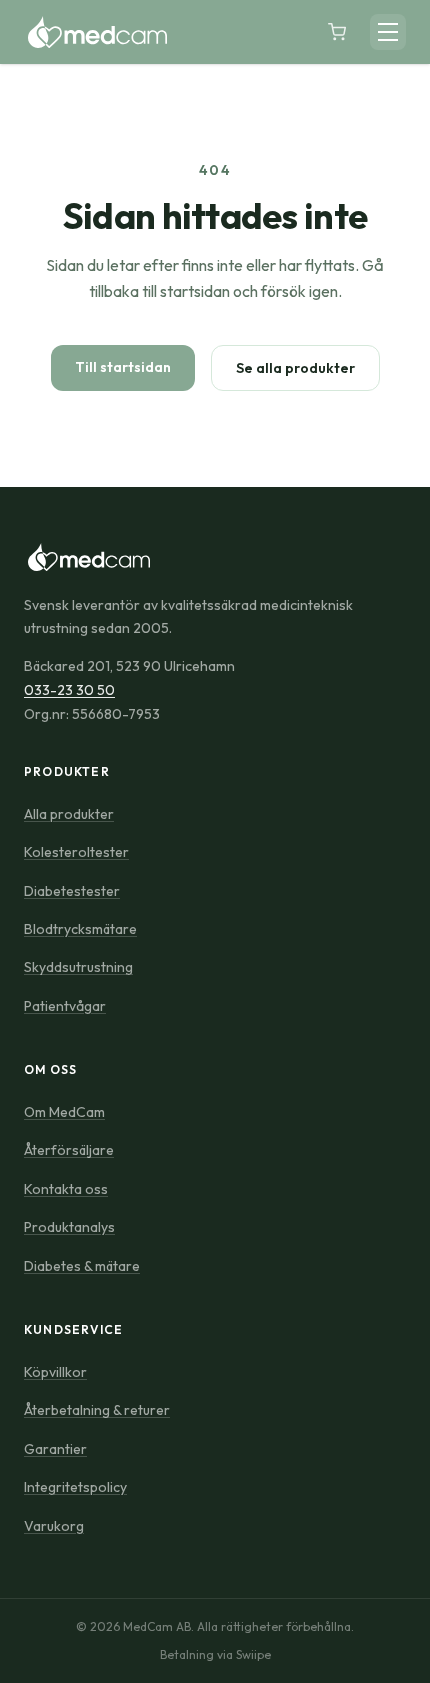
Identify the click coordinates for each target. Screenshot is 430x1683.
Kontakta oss (66, 1189)
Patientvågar (65, 1006)
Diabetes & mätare (82, 1266)
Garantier (55, 1449)
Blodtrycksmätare (80, 929)
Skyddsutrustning (78, 967)
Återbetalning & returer (97, 1410)
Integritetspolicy (75, 1487)
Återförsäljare (69, 1150)
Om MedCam (64, 1112)
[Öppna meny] (388, 32)
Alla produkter (69, 814)
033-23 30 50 (69, 690)
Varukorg (54, 1526)
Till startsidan (123, 367)
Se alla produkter (295, 368)
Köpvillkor (55, 1372)
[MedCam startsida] (95, 32)
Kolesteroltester (76, 852)
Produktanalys (69, 1227)
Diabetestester (72, 891)
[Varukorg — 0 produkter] (337, 32)
